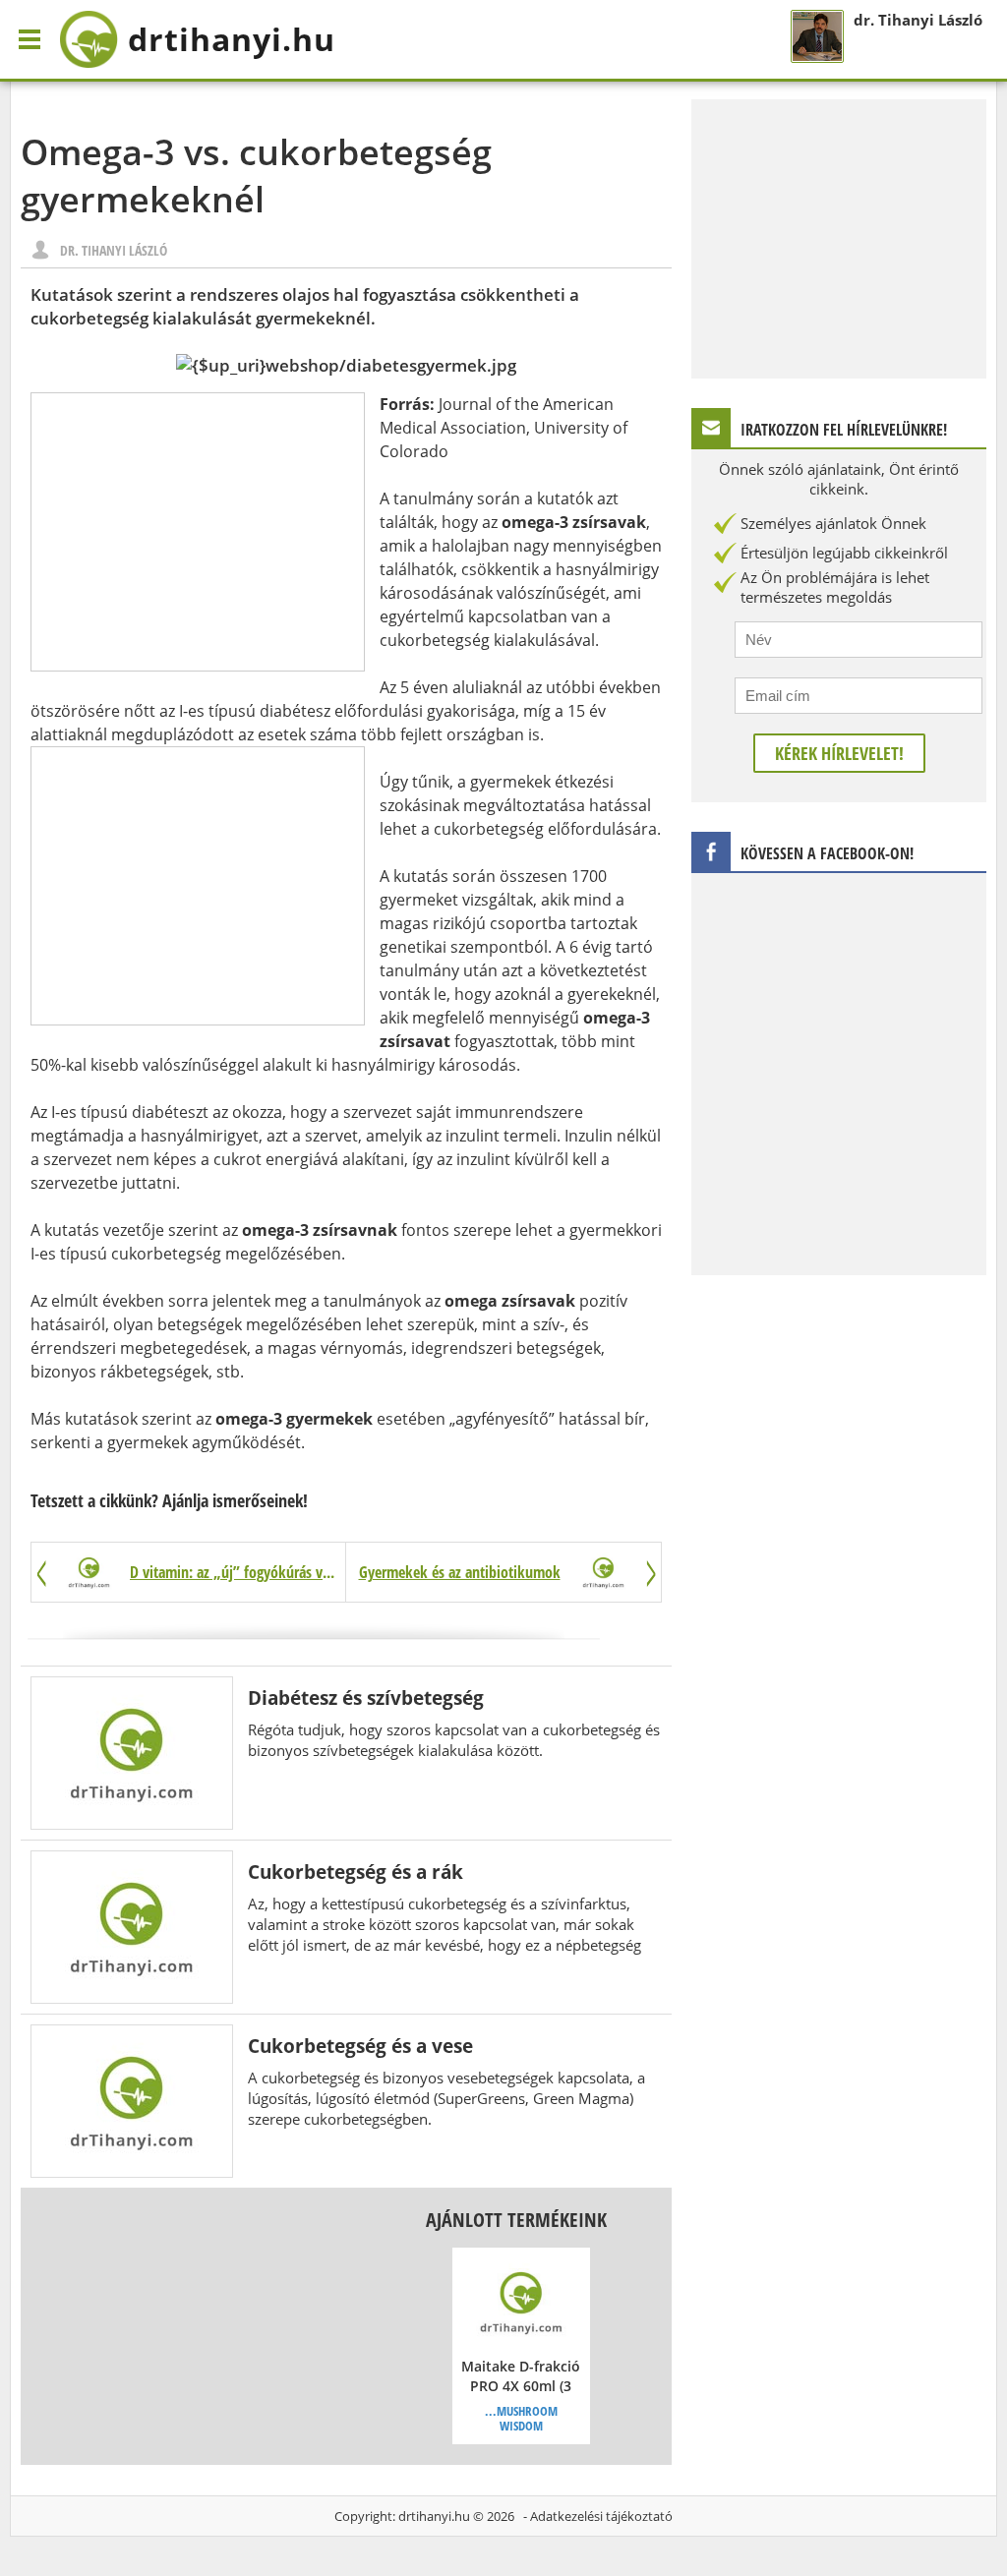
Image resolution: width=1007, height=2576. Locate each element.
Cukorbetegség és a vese (360, 2046)
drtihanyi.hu (434, 2516)
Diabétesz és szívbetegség (366, 1698)
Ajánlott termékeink (516, 2220)
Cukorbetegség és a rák (355, 1872)
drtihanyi (232, 39)
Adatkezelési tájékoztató (601, 2516)
